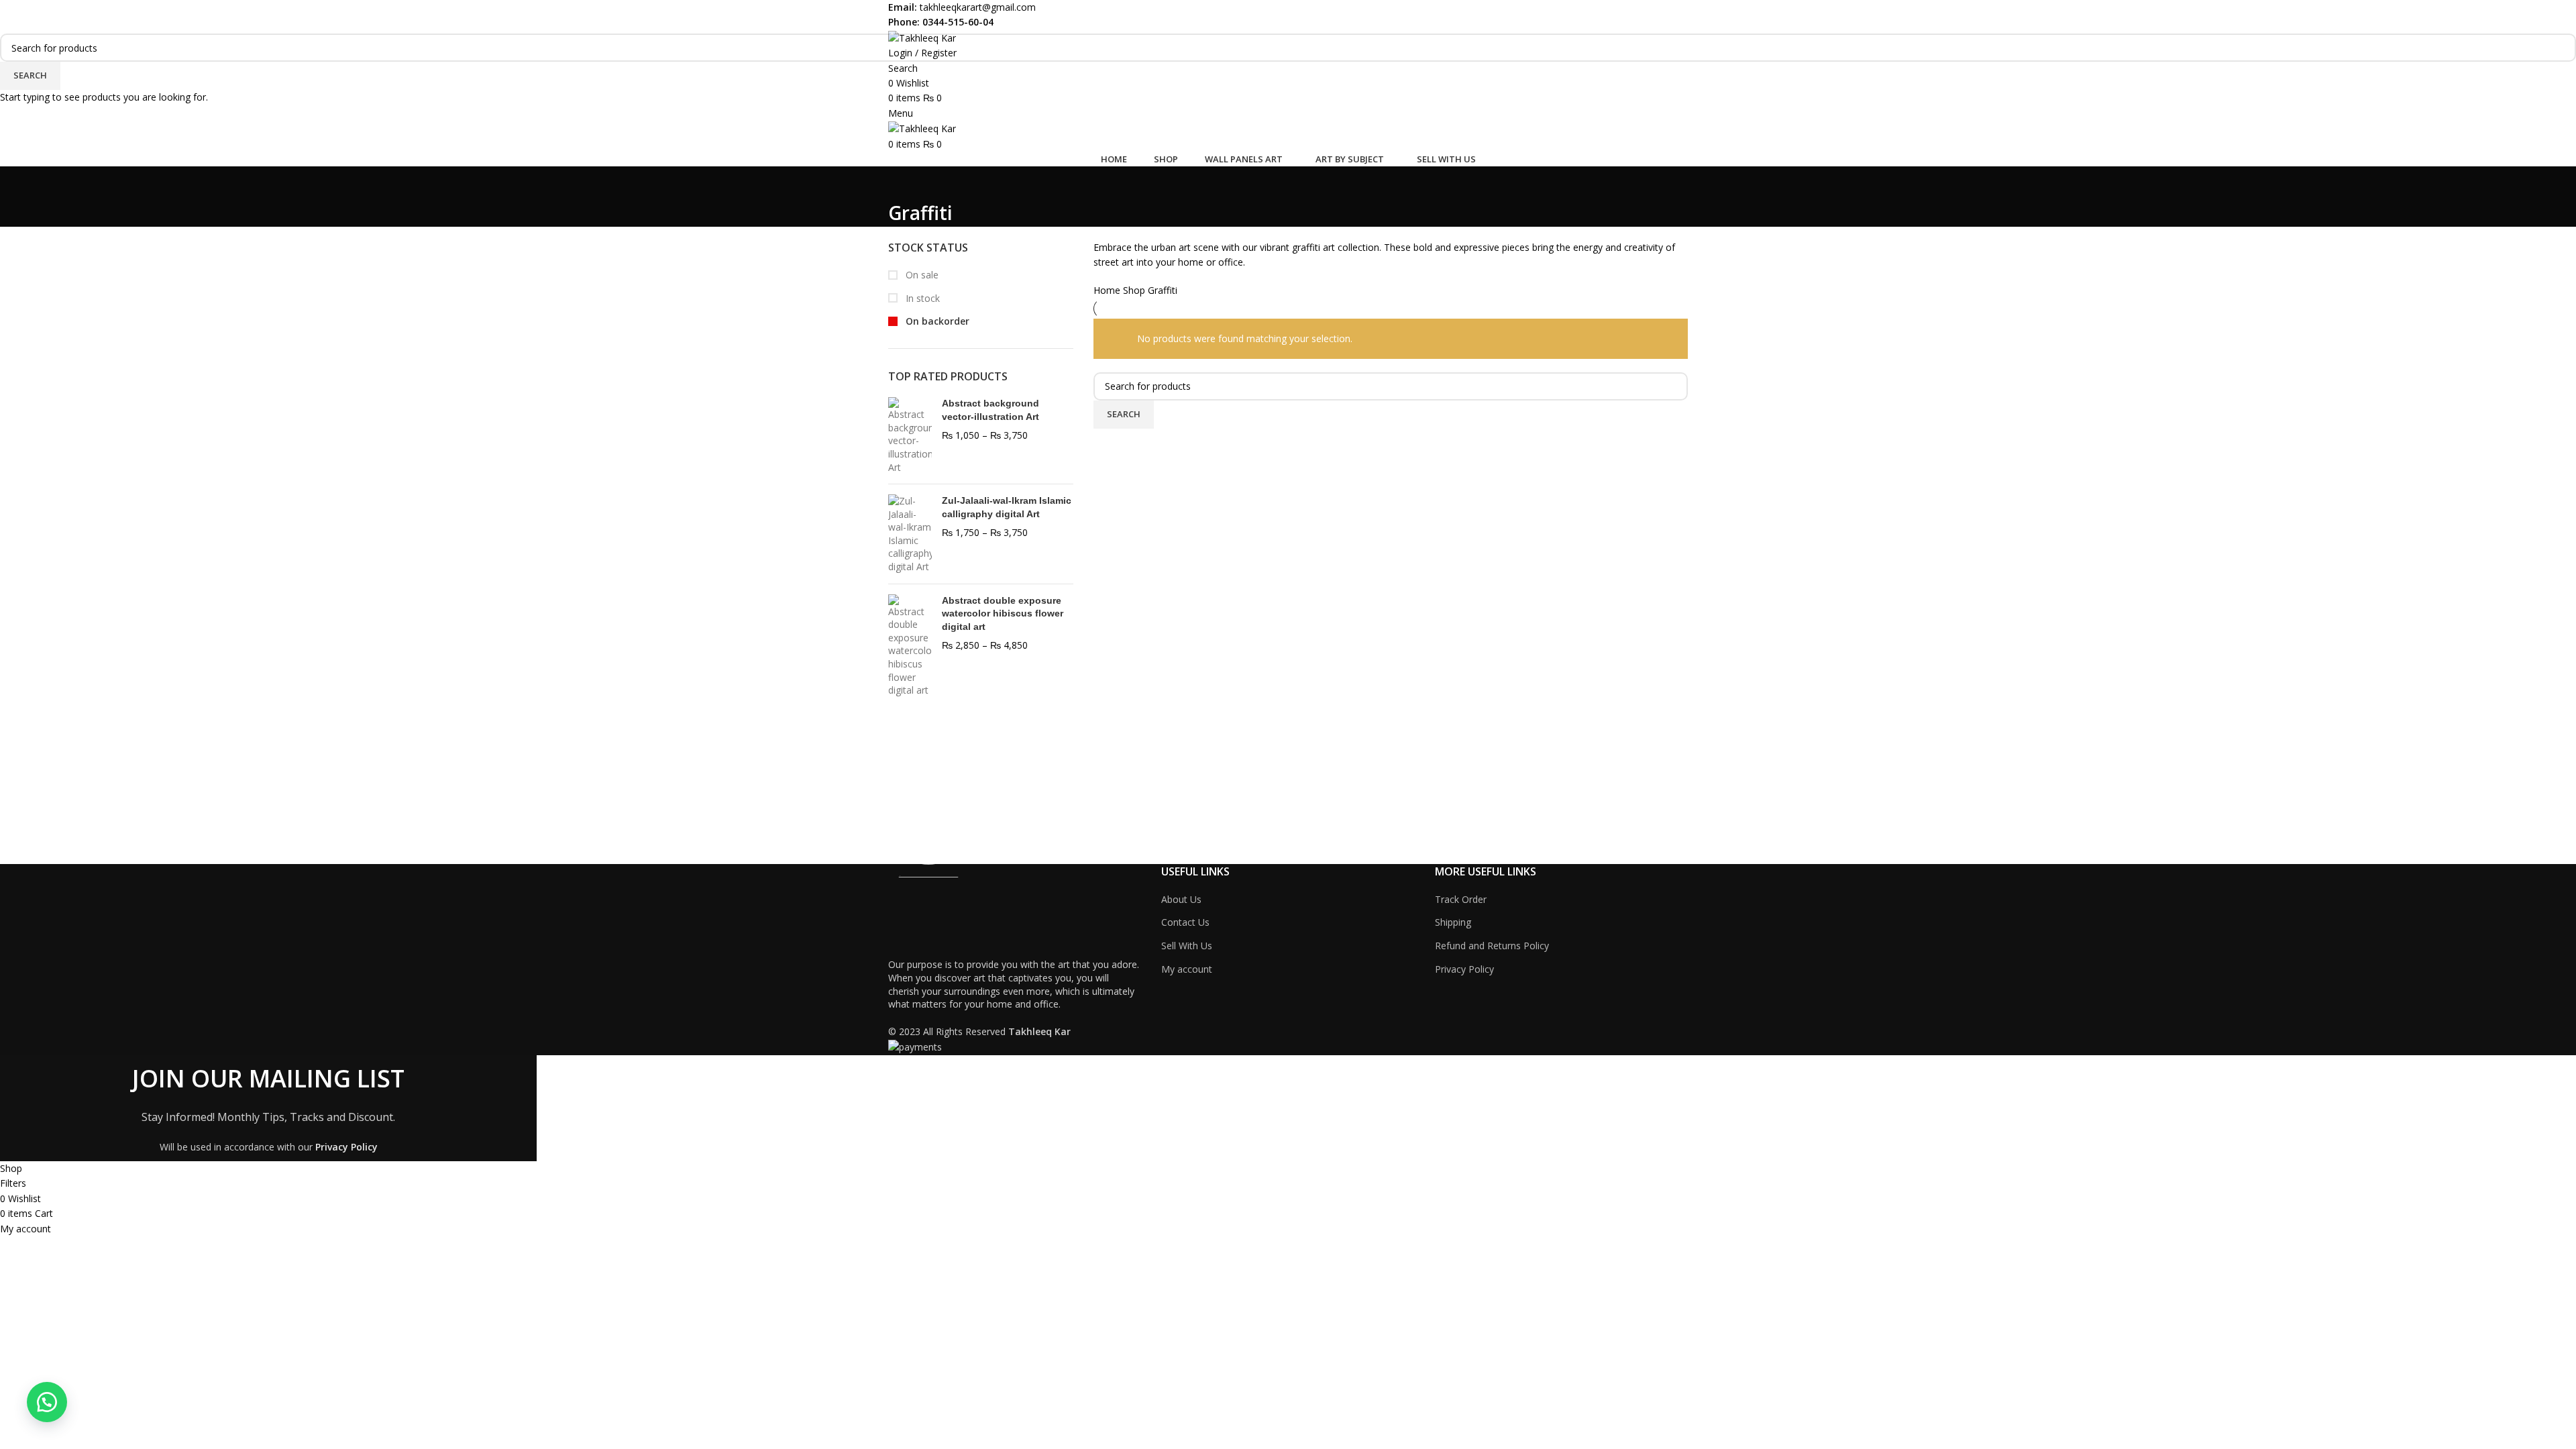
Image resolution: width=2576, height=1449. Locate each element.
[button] (47, 1402)
